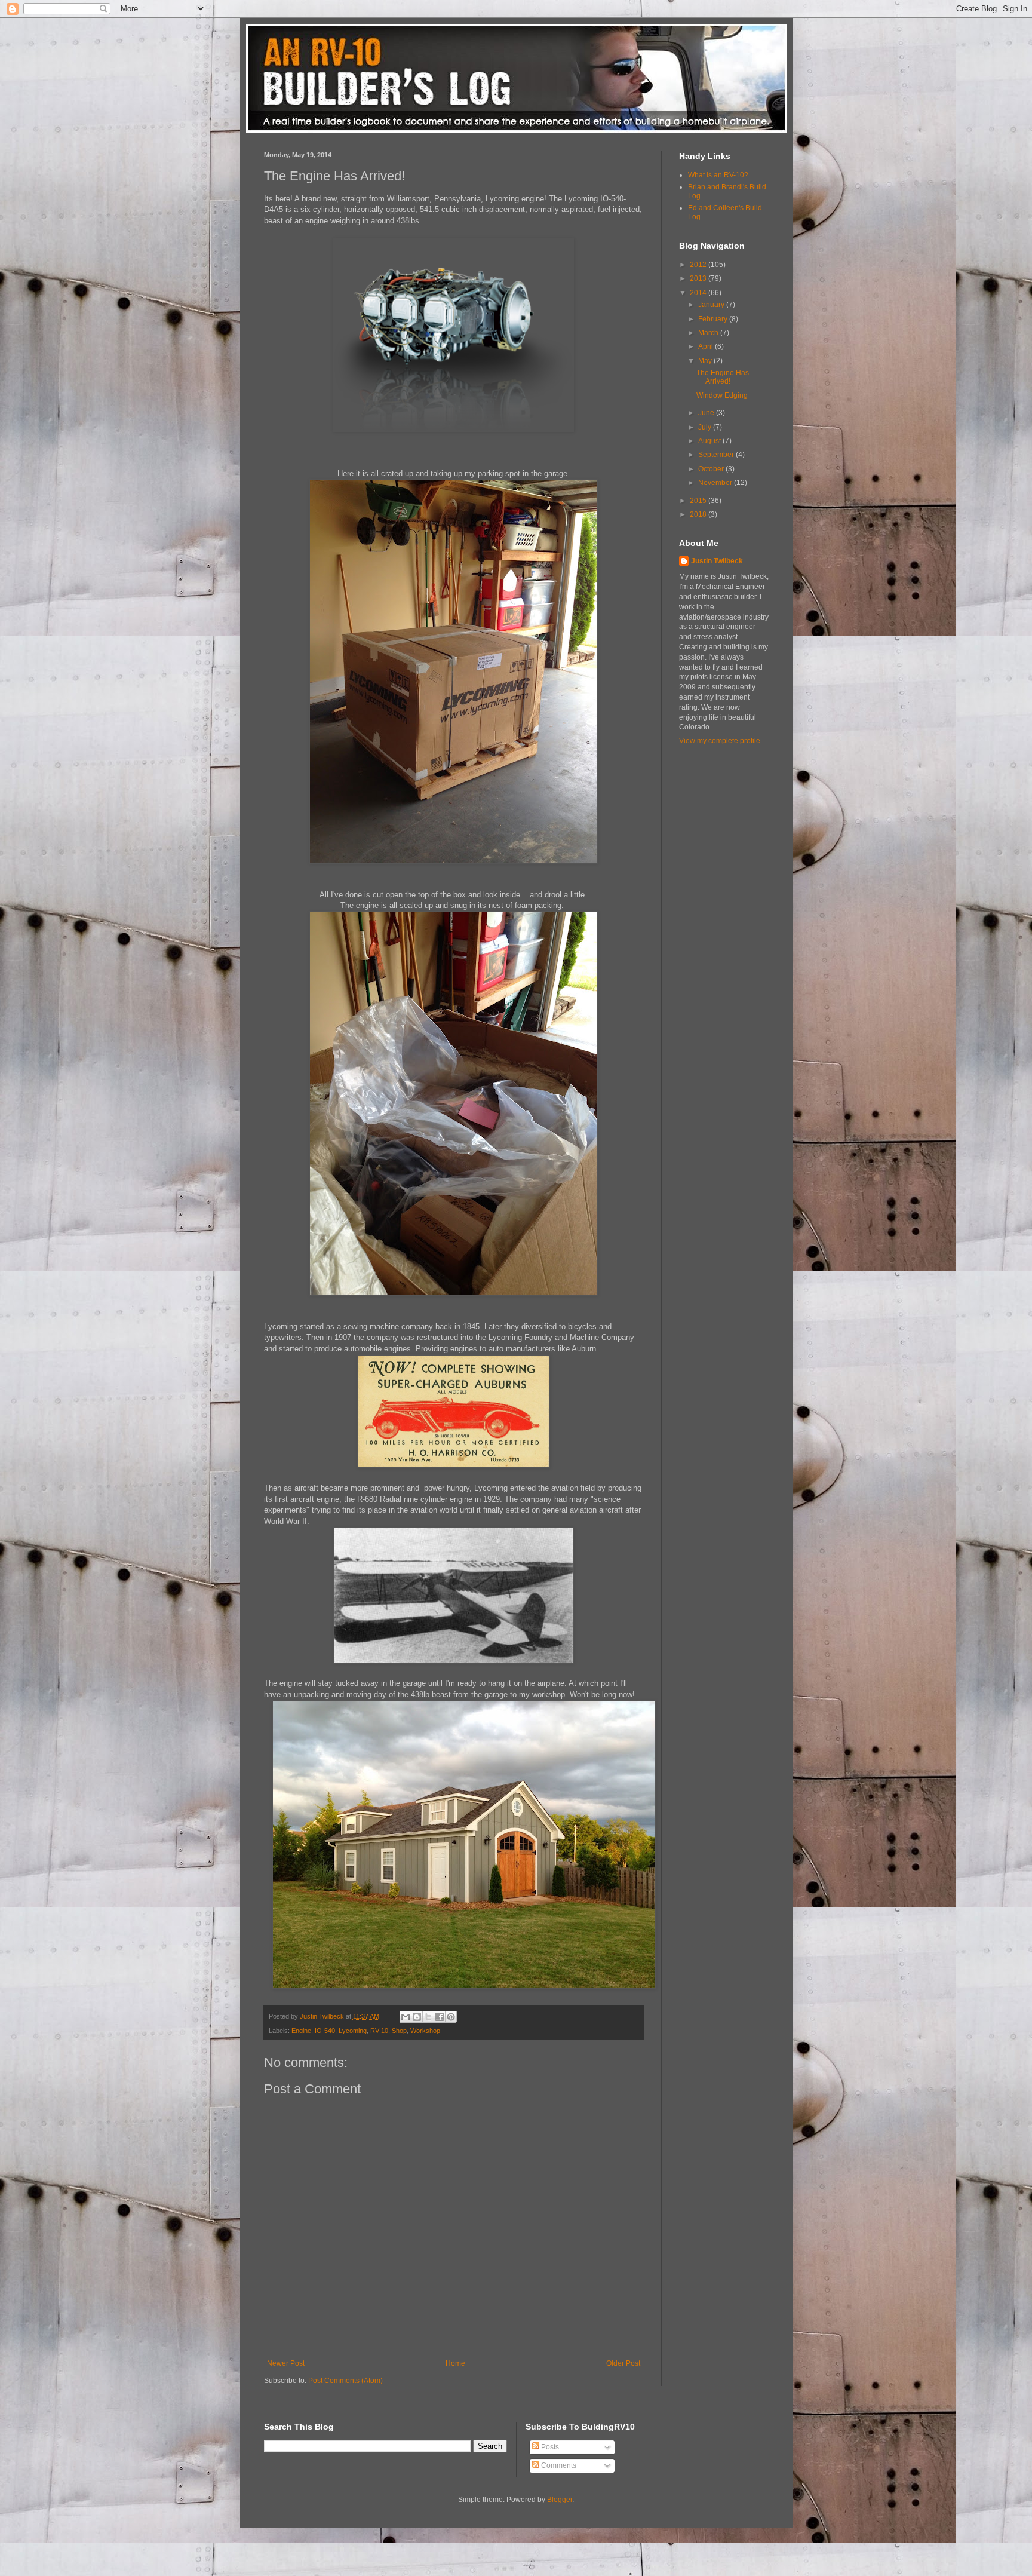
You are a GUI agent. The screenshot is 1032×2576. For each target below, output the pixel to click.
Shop (399, 2031)
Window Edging (722, 395)
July (706, 427)
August (710, 441)
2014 (699, 293)
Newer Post (286, 2363)
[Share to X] (428, 2017)
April (707, 346)
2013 (699, 278)
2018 (699, 514)
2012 (699, 265)
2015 (699, 501)
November (716, 483)
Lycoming (353, 2031)
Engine (301, 2031)
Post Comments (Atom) (345, 2381)
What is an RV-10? (718, 175)
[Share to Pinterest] (451, 2017)
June (707, 413)
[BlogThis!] (417, 2017)
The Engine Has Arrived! (723, 377)
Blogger (560, 2500)
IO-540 (325, 2031)
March (709, 333)
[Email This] (406, 2017)
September (717, 455)
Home (455, 2363)
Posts (549, 2447)
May (706, 361)
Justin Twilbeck (717, 561)
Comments (558, 2465)
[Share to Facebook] (440, 2017)
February (714, 319)
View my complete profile (720, 741)
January (712, 305)
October (712, 469)
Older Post (623, 2363)
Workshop (425, 2031)
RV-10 (379, 2031)
